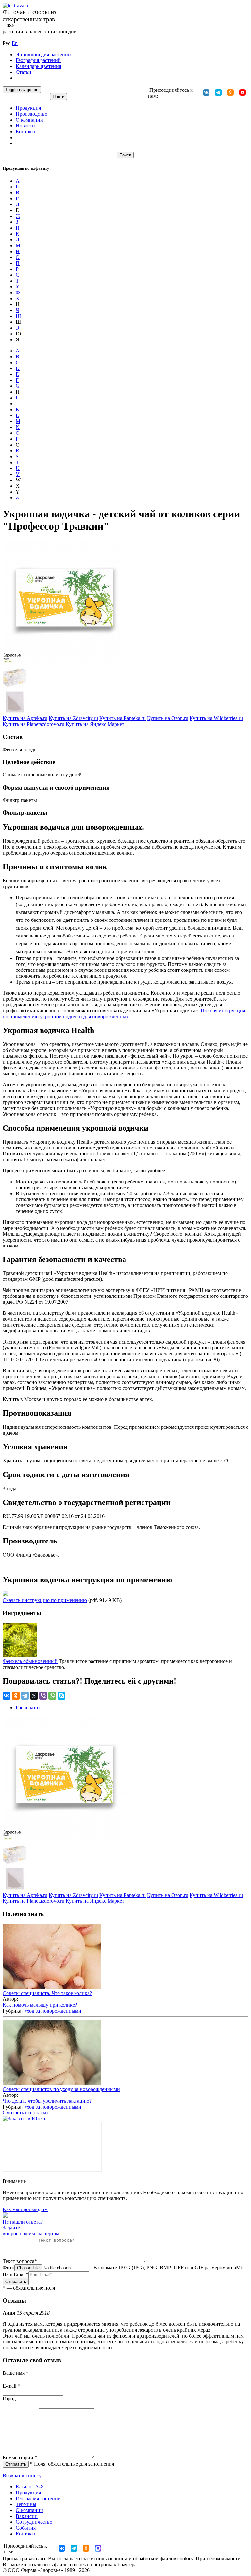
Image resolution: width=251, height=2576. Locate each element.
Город (9, 2398)
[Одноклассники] (16, 1696)
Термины (26, 2504)
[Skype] (61, 1696)
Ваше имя (16, 2373)
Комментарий (20, 2458)
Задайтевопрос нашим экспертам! (32, 2231)
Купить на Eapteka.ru (123, 718)
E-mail (11, 2386)
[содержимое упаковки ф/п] (15, 712)
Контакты (27, 131)
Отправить (16, 2282)
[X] (34, 1696)
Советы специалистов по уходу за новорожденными (61, 2089)
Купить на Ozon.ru (168, 718)
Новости (25, 126)
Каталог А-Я (30, 2487)
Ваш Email (16, 2274)
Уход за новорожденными (53, 2011)
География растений (38, 60)
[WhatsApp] (52, 1696)
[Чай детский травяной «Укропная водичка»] (15, 687)
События (26, 2528)
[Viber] (43, 1696)
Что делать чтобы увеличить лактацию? (47, 2101)
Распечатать (29, 1708)
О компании (29, 120)
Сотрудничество (34, 2522)
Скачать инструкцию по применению (45, 1600)
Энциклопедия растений (43, 54)
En (15, 43)
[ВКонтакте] (7, 1696)
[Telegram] (25, 1696)
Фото (8, 2267)
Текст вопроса (20, 2261)
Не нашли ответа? (23, 2222)
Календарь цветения (38, 66)
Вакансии (27, 2516)
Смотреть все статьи (25, 2113)
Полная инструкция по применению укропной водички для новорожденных (124, 1013)
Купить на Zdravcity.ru (73, 718)
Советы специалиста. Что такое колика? (47, 1993)
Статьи (24, 72)
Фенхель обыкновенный (30, 1661)
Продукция (28, 108)
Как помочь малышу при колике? (40, 2005)
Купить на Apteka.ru (25, 718)
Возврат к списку (22, 2476)
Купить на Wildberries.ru (216, 718)
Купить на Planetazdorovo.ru (33, 724)
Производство (32, 114)
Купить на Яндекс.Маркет (95, 724)
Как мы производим (25, 2209)
